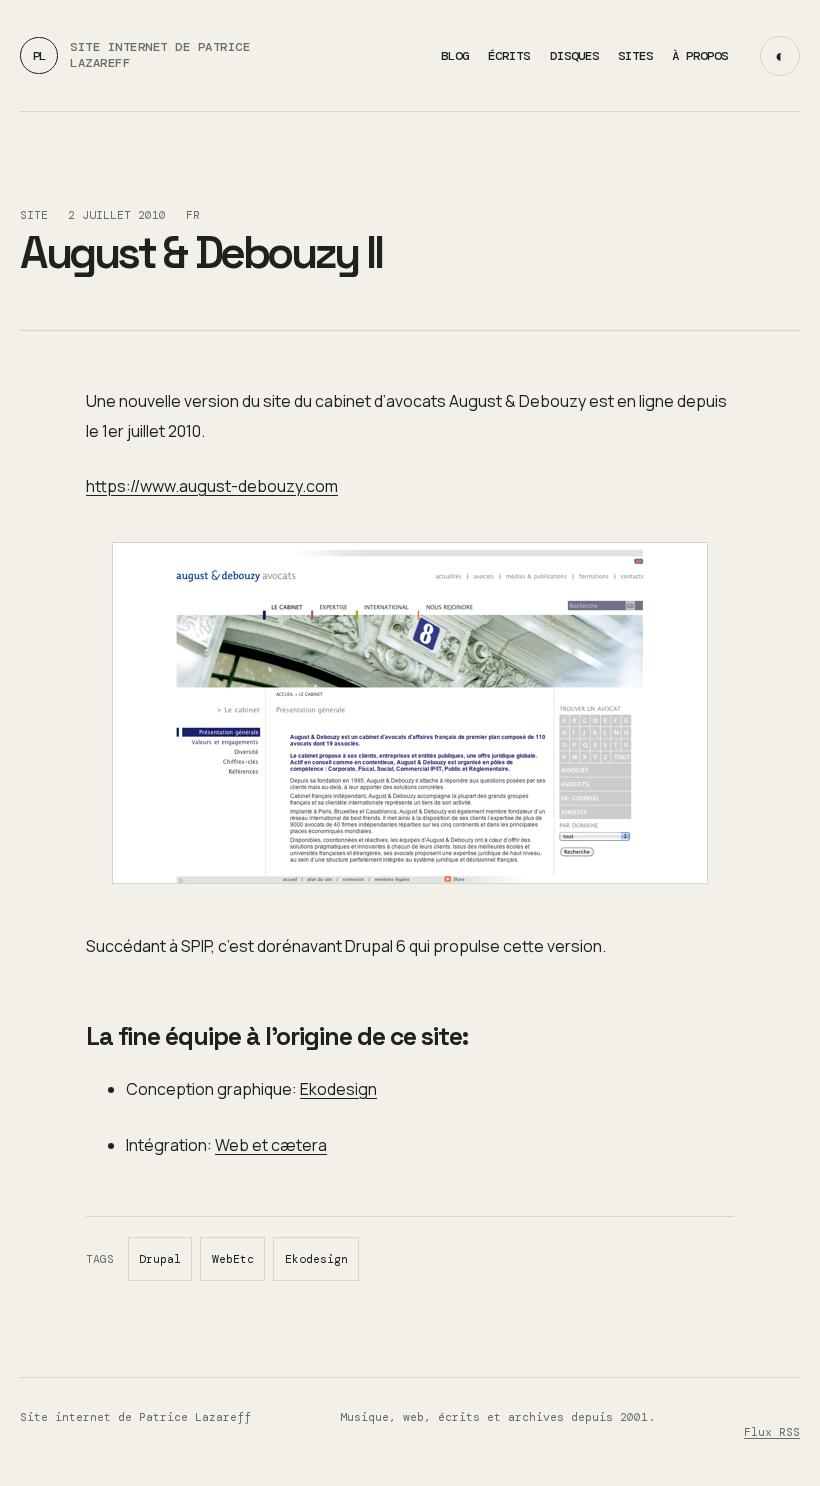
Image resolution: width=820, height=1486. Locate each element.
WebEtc (233, 1259)
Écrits (509, 56)
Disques (574, 56)
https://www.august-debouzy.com (212, 486)
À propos (700, 56)
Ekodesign (338, 1089)
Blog (455, 56)
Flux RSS (772, 1432)
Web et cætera (271, 1145)
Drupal (160, 1259)
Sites (635, 56)
